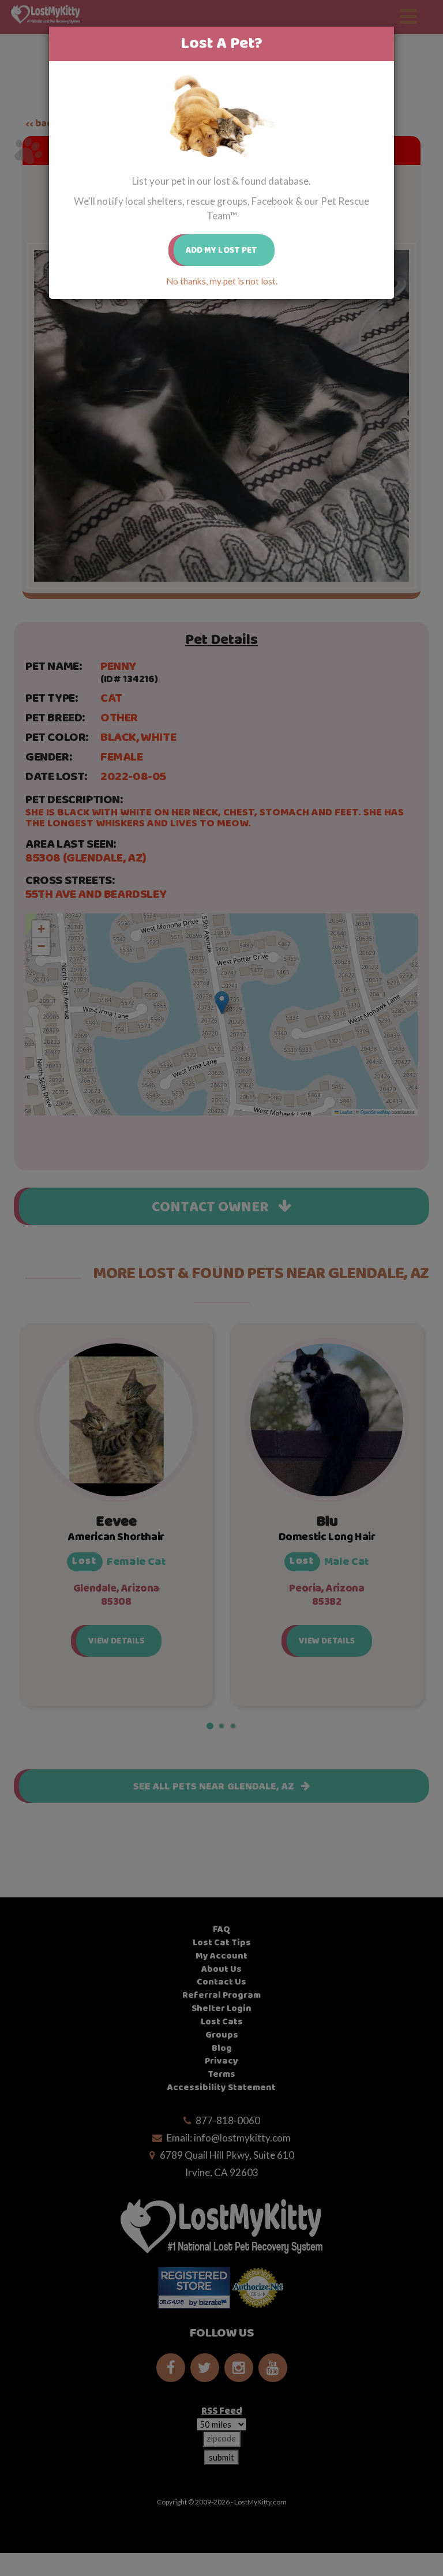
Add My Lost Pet (222, 250)
